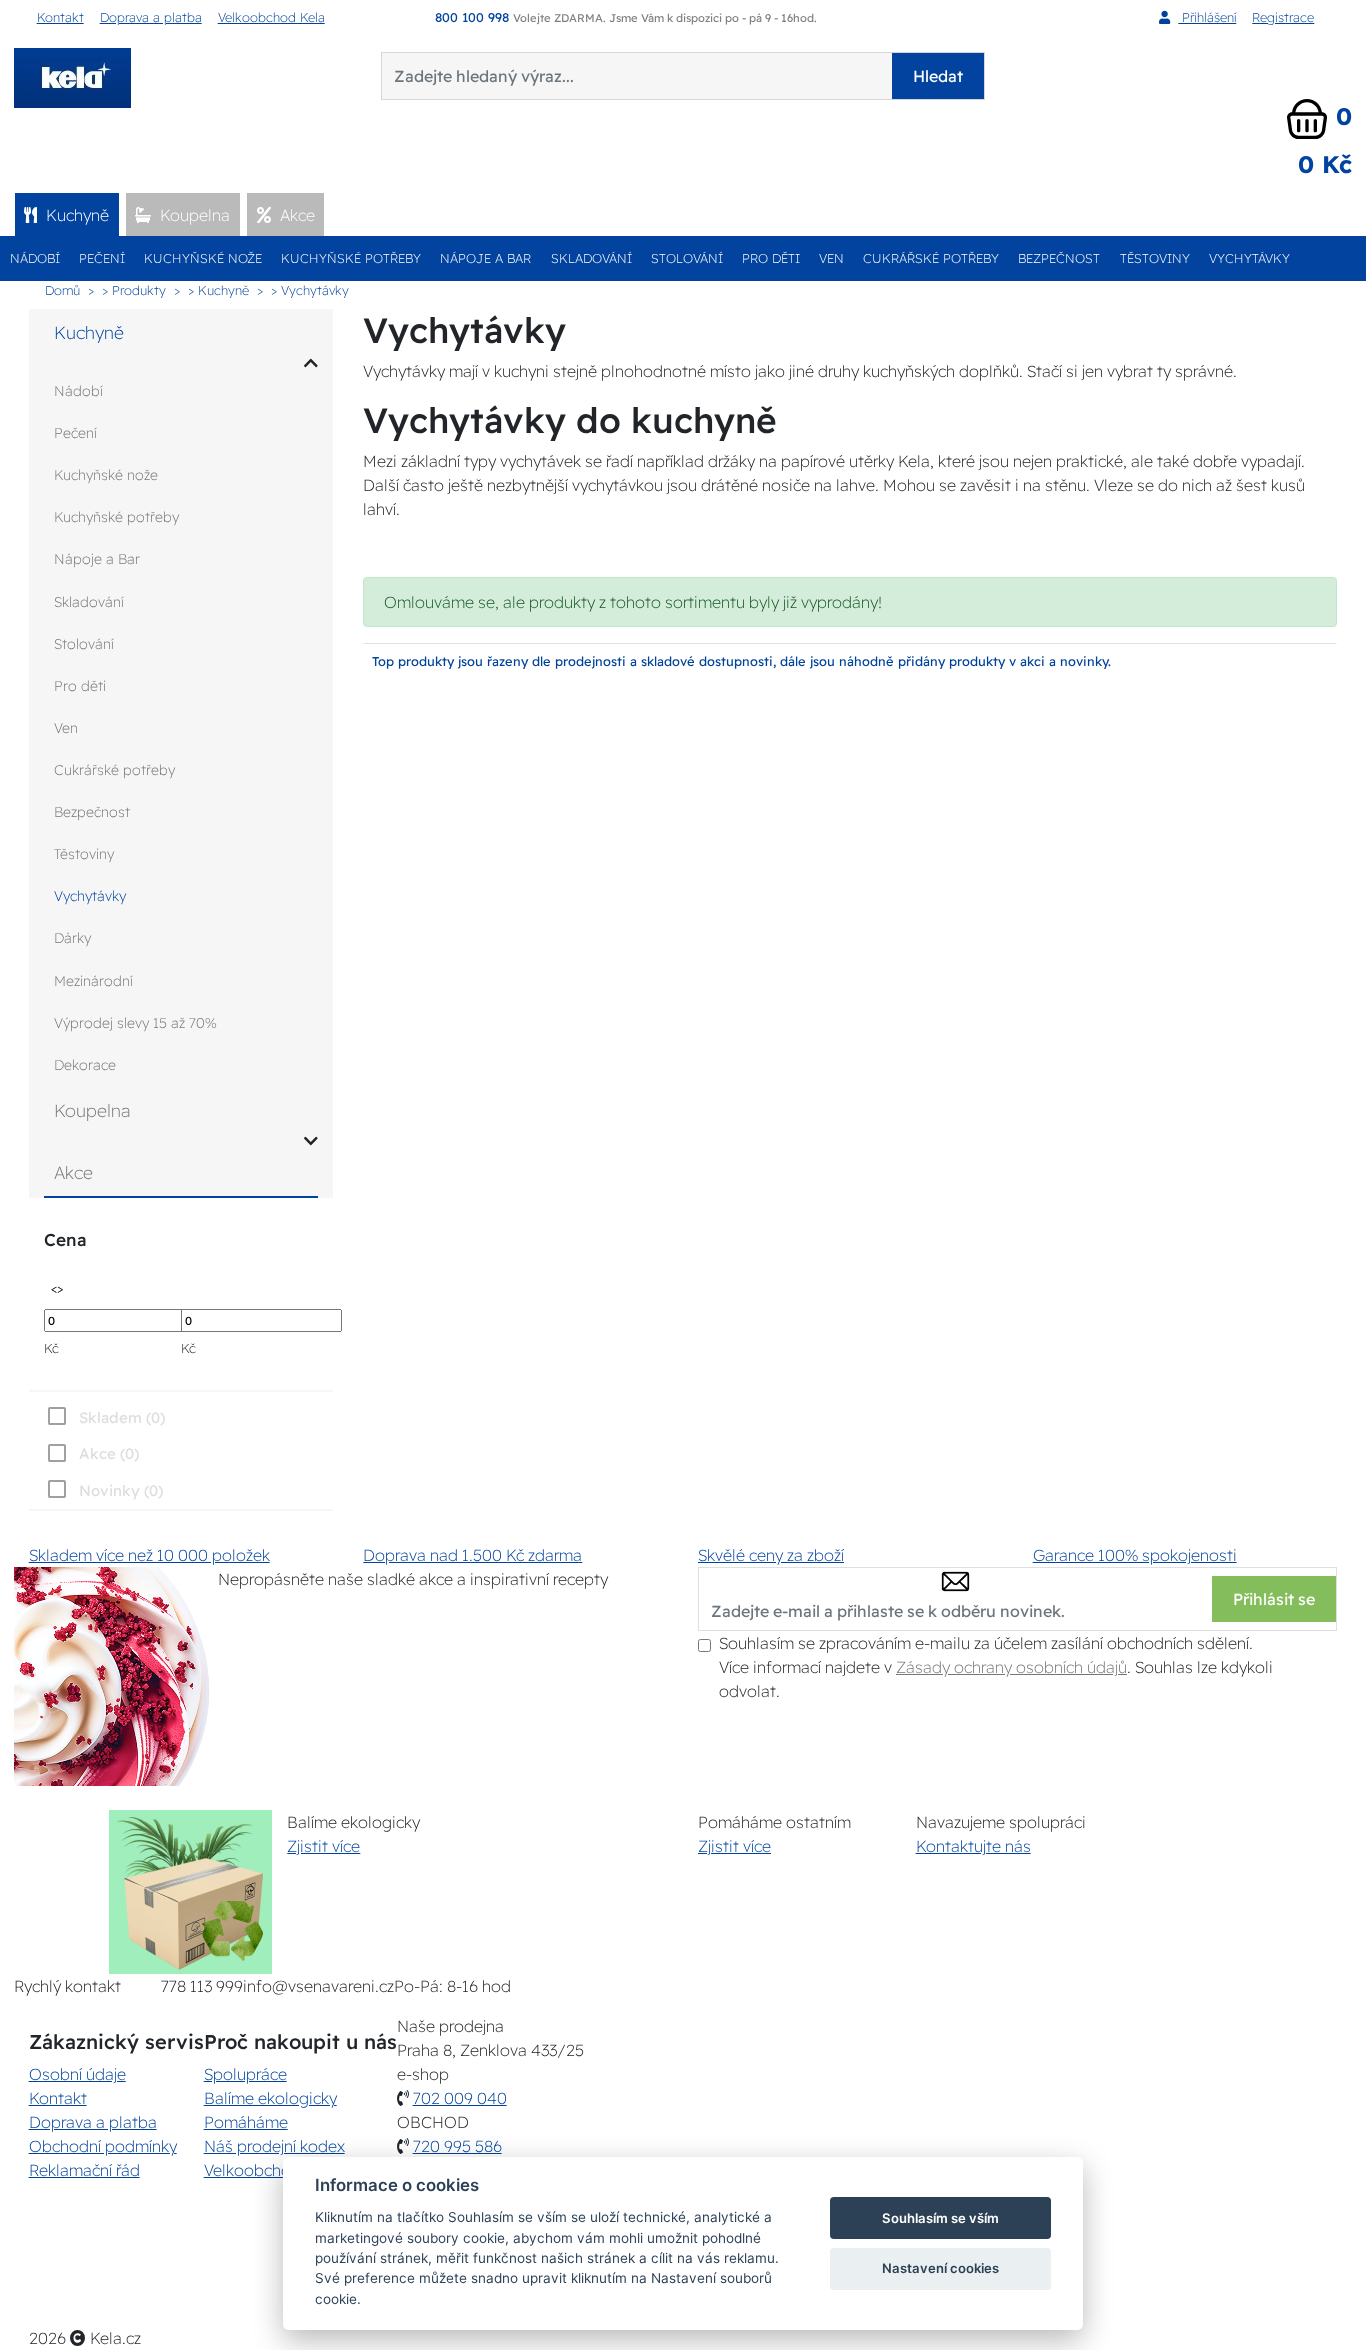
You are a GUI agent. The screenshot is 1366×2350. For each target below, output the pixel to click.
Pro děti (771, 258)
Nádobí (35, 258)
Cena (65, 1239)
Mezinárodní (93, 981)
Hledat (938, 76)
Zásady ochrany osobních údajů (1011, 1667)
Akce (295, 215)
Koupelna (193, 215)
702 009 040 (460, 2098)
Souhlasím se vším (940, 2218)
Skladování (591, 258)
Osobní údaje (77, 2074)
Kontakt (60, 17)
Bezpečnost (1059, 258)
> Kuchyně (218, 290)
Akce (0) (109, 1453)
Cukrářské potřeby (931, 258)
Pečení (102, 258)
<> (57, 1287)
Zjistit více (323, 1846)
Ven (831, 258)
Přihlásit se (1274, 1599)
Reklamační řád (84, 2170)
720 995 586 (457, 2146)
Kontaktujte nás (973, 1846)
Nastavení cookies (940, 2268)
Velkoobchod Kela (271, 17)
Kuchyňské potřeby (351, 258)
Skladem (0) (122, 1417)
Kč (51, 1348)
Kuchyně (75, 215)
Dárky (72, 938)
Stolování (687, 258)
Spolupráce (245, 2074)
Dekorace (85, 1065)
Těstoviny (1155, 258)
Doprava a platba (151, 17)
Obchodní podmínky (103, 2146)
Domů (62, 290)
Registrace (1283, 17)
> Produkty (134, 290)
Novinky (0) (121, 1490)
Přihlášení (1207, 17)
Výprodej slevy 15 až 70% (135, 1023)
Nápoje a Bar (485, 258)
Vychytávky (1249, 258)
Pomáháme (246, 2122)
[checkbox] (103, 1490)
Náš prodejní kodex (274, 2146)
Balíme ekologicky (270, 2098)
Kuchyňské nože (203, 258)
